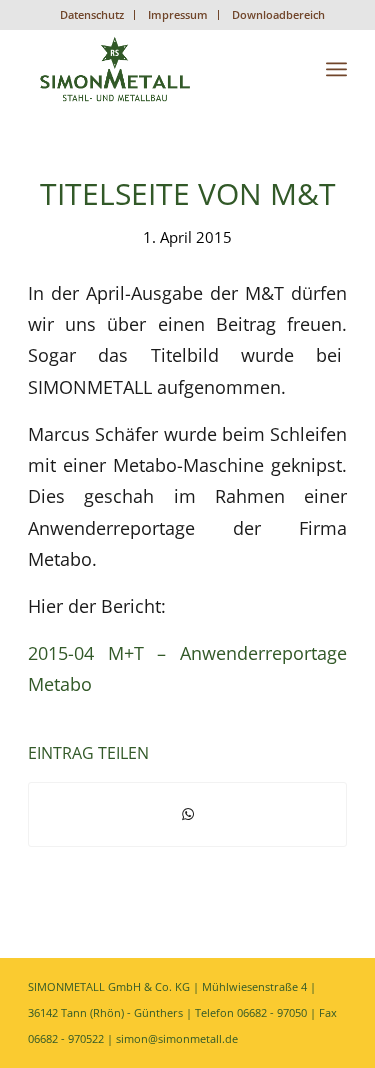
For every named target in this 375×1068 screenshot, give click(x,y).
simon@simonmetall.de (177, 1038)
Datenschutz (92, 14)
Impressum (178, 14)
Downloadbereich (278, 14)
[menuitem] (92, 15)
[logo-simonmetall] (155, 69)
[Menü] (336, 69)
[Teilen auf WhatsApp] (187, 814)
